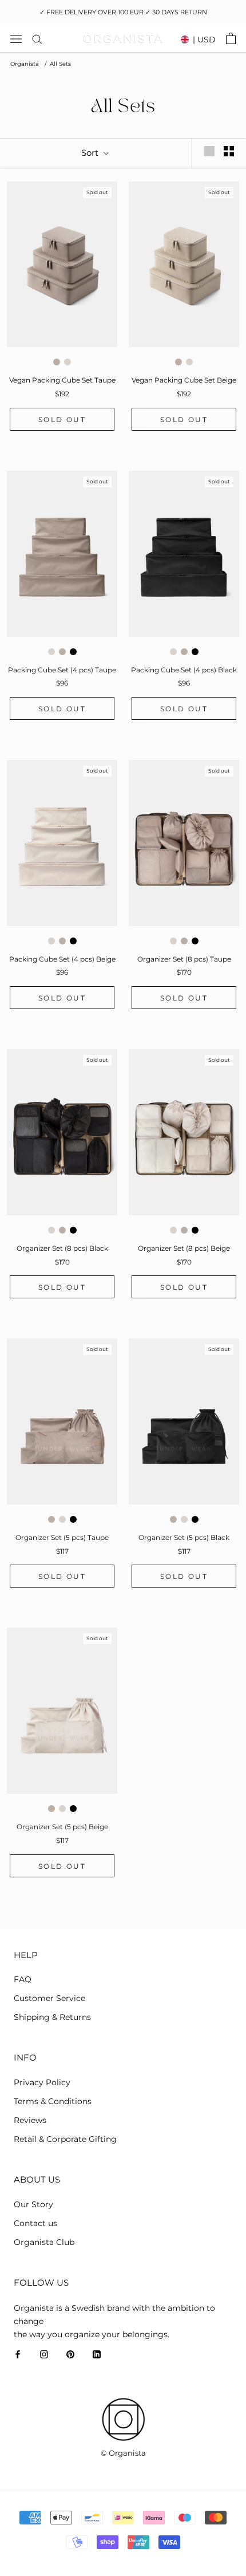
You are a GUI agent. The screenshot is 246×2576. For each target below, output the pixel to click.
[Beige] (68, 362)
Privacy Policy (42, 2082)
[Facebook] (18, 2354)
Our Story (33, 2204)
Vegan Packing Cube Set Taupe (62, 380)
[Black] (73, 652)
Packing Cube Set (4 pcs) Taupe (62, 670)
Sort (91, 153)
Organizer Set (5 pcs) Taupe (62, 1537)
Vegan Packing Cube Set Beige (184, 380)
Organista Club (44, 2242)
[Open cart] (231, 38)
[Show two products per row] (229, 151)
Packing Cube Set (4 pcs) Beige (62, 959)
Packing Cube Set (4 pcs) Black (184, 670)
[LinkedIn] (97, 2354)
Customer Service (49, 1998)
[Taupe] (57, 362)
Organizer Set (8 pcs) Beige (184, 1248)
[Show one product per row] (209, 151)
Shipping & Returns (52, 2017)
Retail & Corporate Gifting (65, 2139)
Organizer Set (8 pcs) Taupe (184, 959)
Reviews (30, 2120)
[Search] (37, 39)
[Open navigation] (16, 38)
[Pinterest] (70, 2354)
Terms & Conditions (53, 2101)
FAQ (23, 1979)
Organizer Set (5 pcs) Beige (62, 1827)
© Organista (123, 2453)
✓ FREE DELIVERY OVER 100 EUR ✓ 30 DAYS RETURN (123, 12)
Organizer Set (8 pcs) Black (62, 1248)
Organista (25, 64)
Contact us (35, 2223)
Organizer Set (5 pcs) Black (184, 1537)
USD (204, 40)
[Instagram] (44, 2354)
